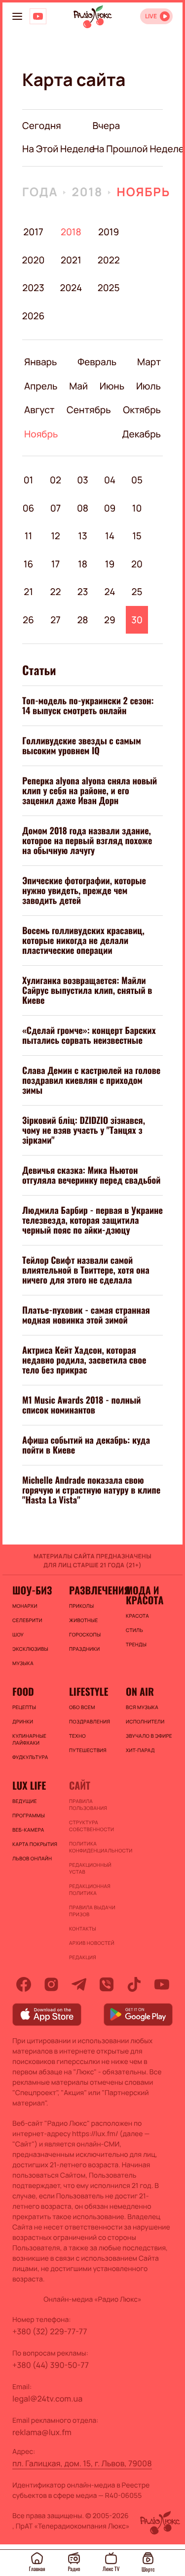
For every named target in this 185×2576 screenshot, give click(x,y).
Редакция (83, 1957)
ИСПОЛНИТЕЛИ (145, 1721)
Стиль (134, 1630)
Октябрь (142, 410)
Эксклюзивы (30, 1649)
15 (137, 536)
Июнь (112, 386)
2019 (109, 232)
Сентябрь (89, 410)
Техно (77, 1736)
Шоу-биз (32, 1590)
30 (137, 620)
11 (28, 536)
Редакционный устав (90, 1868)
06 (29, 508)
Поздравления (90, 1721)
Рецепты (24, 1707)
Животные (84, 1620)
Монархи (25, 1606)
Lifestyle (89, 1691)
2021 (71, 260)
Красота (137, 1616)
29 (110, 620)
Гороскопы (85, 1634)
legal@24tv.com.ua (47, 2399)
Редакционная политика (90, 1889)
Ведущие (25, 1801)
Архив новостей (92, 1943)
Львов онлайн (32, 1858)
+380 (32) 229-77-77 (50, 2331)
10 (137, 508)
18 (83, 564)
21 (28, 592)
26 (28, 620)
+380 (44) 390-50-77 (51, 2365)
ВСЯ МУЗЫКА (142, 1707)
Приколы (81, 1606)
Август (39, 410)
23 (83, 592)
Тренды (136, 1644)
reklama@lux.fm (42, 2432)
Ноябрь (143, 192)
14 (110, 536)
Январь (40, 362)
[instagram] (51, 1984)
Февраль (97, 362)
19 (110, 564)
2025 (109, 288)
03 (83, 480)
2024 (71, 288)
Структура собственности (92, 1826)
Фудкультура (30, 1757)
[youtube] (162, 1984)
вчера (107, 126)
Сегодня (42, 126)
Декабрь (141, 434)
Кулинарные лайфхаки (29, 1739)
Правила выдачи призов (92, 1911)
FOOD (23, 1691)
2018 (87, 192)
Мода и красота (145, 1595)
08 (83, 508)
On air (140, 1691)
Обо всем (82, 1707)
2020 (33, 260)
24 (110, 592)
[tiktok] (134, 1984)
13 (82, 536)
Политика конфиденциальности (92, 1847)
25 (137, 592)
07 (56, 508)
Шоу (18, 1634)
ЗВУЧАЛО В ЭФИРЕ (149, 1736)
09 (110, 508)
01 (29, 480)
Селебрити (27, 1620)
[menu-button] (17, 16)
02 (55, 480)
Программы (29, 1815)
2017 (33, 232)
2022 (109, 260)
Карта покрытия (35, 1844)
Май (78, 386)
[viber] (107, 1984)
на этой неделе (58, 149)
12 (55, 536)
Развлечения (92, 1590)
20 (137, 564)
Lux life (29, 1785)
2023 (33, 288)
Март (149, 362)
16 (29, 564)
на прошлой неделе (139, 149)
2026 (33, 316)
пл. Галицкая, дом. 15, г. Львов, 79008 (82, 2463)
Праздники (84, 1649)
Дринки (23, 1721)
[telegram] (79, 1984)
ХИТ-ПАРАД (140, 1750)
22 (56, 592)
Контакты (83, 1929)
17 (55, 564)
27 (55, 620)
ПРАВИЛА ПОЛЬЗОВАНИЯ (88, 1804)
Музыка (23, 1663)
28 (82, 620)
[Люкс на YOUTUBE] (38, 16)
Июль (148, 386)
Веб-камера (28, 1830)
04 (110, 480)
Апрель (41, 386)
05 (137, 480)
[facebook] (24, 1984)
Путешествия (88, 1750)
